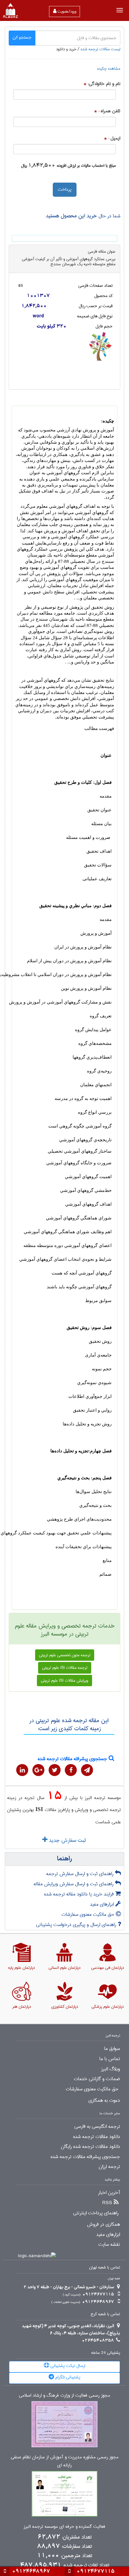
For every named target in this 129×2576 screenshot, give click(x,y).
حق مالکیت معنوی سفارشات (89, 1914)
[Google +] (38, 1770)
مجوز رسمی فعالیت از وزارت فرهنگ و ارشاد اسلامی (64, 2396)
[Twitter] (55, 1770)
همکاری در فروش (103, 2225)
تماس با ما (110, 2059)
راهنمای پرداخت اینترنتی (96, 2213)
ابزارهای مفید (103, 1904)
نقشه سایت (109, 2245)
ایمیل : (114, 138)
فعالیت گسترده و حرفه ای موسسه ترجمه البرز (64, 2527)
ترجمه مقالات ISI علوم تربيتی (65, 1668)
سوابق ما (112, 2049)
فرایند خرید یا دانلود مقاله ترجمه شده (80, 1894)
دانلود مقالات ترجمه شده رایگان (90, 2147)
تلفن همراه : (109, 111)
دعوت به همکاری (104, 2101)
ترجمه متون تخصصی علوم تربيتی (65, 1655)
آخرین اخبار (109, 2193)
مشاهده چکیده (109, 69)
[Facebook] (71, 1770)
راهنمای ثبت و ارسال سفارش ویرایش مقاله (74, 1884)
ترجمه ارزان (109, 2167)
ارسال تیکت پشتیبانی (67, 2366)
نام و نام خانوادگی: (104, 84)
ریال (24, 166)
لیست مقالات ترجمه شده (100, 49)
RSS (107, 2203)
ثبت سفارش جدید (67, 1840)
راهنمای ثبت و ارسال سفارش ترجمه (81, 1874)
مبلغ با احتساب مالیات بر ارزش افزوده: (86, 166)
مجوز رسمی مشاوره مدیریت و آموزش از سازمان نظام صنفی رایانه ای (65, 2461)
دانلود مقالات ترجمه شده (97, 2137)
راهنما (64, 1859)
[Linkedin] (22, 1770)
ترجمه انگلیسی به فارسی (97, 2127)
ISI (39, 1809)
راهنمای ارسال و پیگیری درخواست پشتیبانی (77, 1925)
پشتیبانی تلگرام (67, 2377)
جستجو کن (22, 37)
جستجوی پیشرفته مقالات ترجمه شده (73, 1759)
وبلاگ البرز (111, 2069)
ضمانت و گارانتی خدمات (97, 2079)
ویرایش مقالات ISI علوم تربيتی (64, 1681)
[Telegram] (87, 1770)
